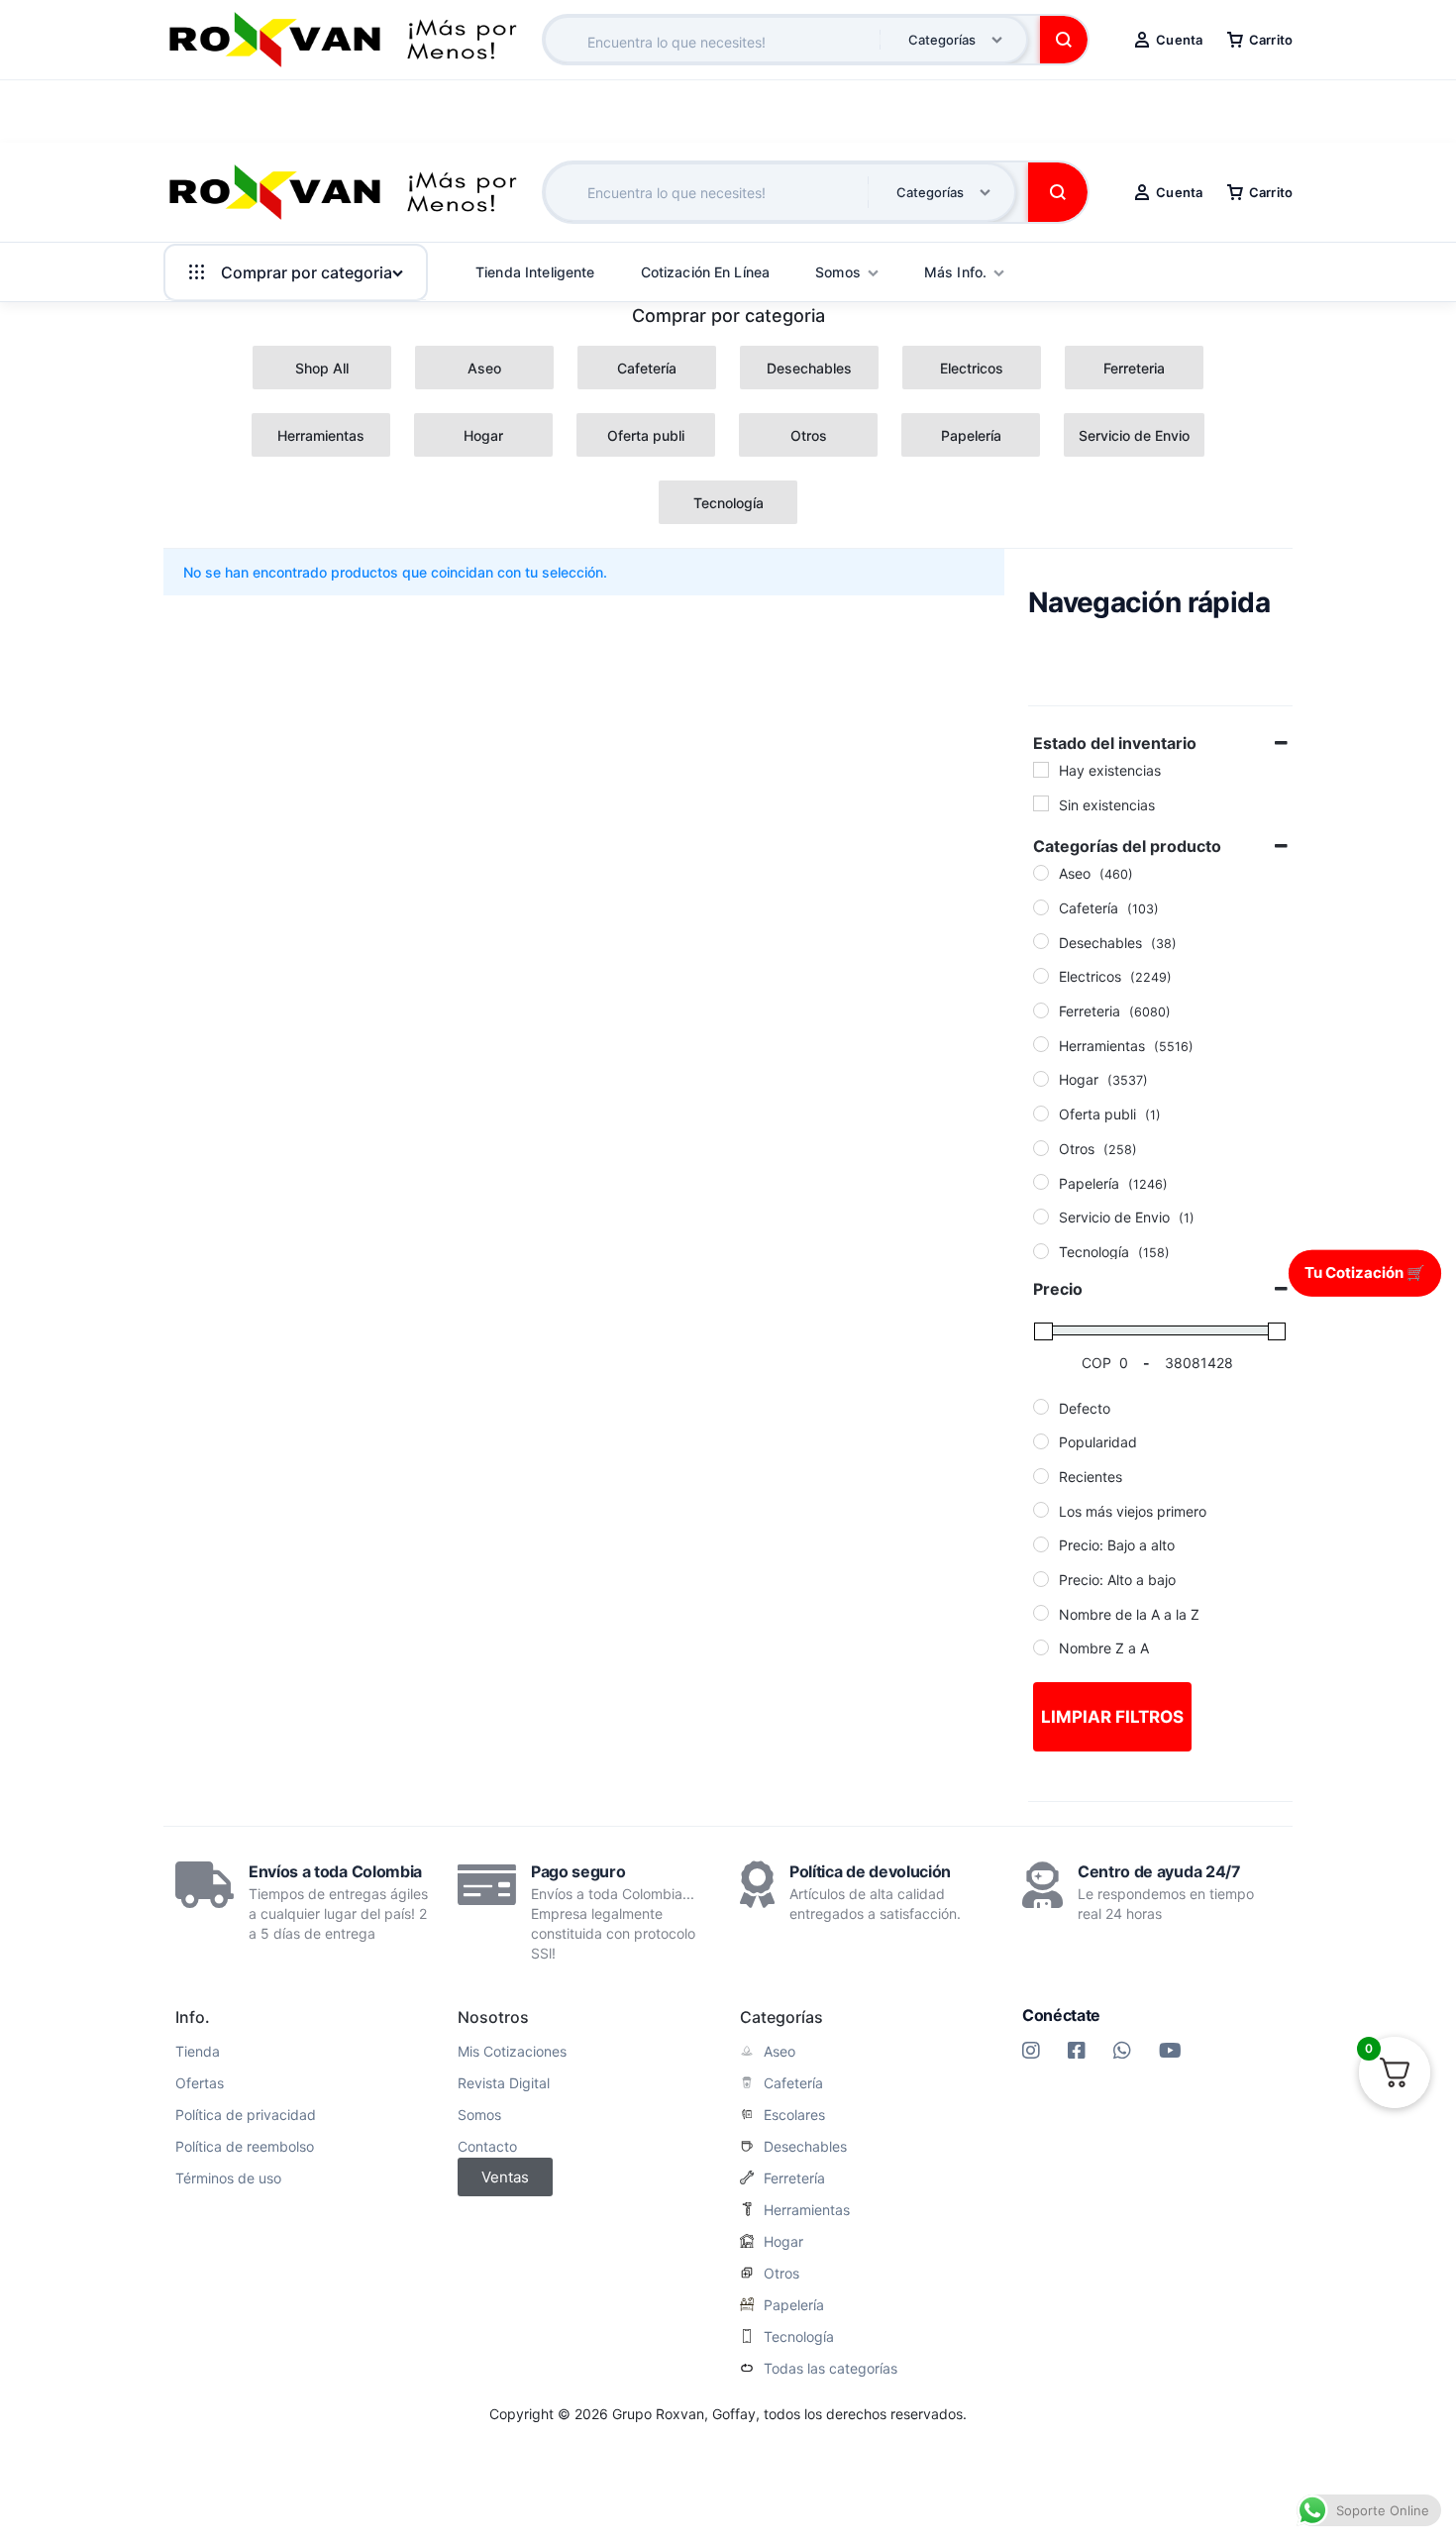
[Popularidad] (1041, 1441)
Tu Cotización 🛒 (1365, 1273)
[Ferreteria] (1041, 1010)
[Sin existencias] (1041, 803)
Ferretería (794, 2178)
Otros (781, 2274)
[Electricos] (1041, 976)
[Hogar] (1041, 1079)
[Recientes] (1041, 1476)
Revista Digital (504, 2083)
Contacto (487, 2147)
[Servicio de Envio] (1041, 1217)
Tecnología (799, 2337)
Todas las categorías (831, 2369)
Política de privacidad (246, 2115)
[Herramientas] (1041, 1044)
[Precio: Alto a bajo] (1041, 1579)
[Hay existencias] (1041, 770)
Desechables (805, 2147)
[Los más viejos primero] (1041, 1510)
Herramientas (807, 2210)
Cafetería (793, 2083)
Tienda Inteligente (535, 272)
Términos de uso (228, 2178)
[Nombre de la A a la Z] (1041, 1613)
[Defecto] (1041, 1407)
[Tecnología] (1041, 1251)
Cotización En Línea (706, 272)
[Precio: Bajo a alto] (1041, 1544)
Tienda (198, 2052)
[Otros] (1041, 1148)
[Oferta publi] (1041, 1114)
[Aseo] (1041, 873)
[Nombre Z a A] (1041, 1647)
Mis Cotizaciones (512, 2052)
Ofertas (200, 2083)
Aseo (780, 2052)
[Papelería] (1041, 1182)
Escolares (794, 2115)
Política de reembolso (245, 2147)
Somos (479, 2115)
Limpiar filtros (1112, 1717)
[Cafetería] (1041, 907)
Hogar (783, 2242)
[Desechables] (1041, 941)
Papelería (794, 2305)
